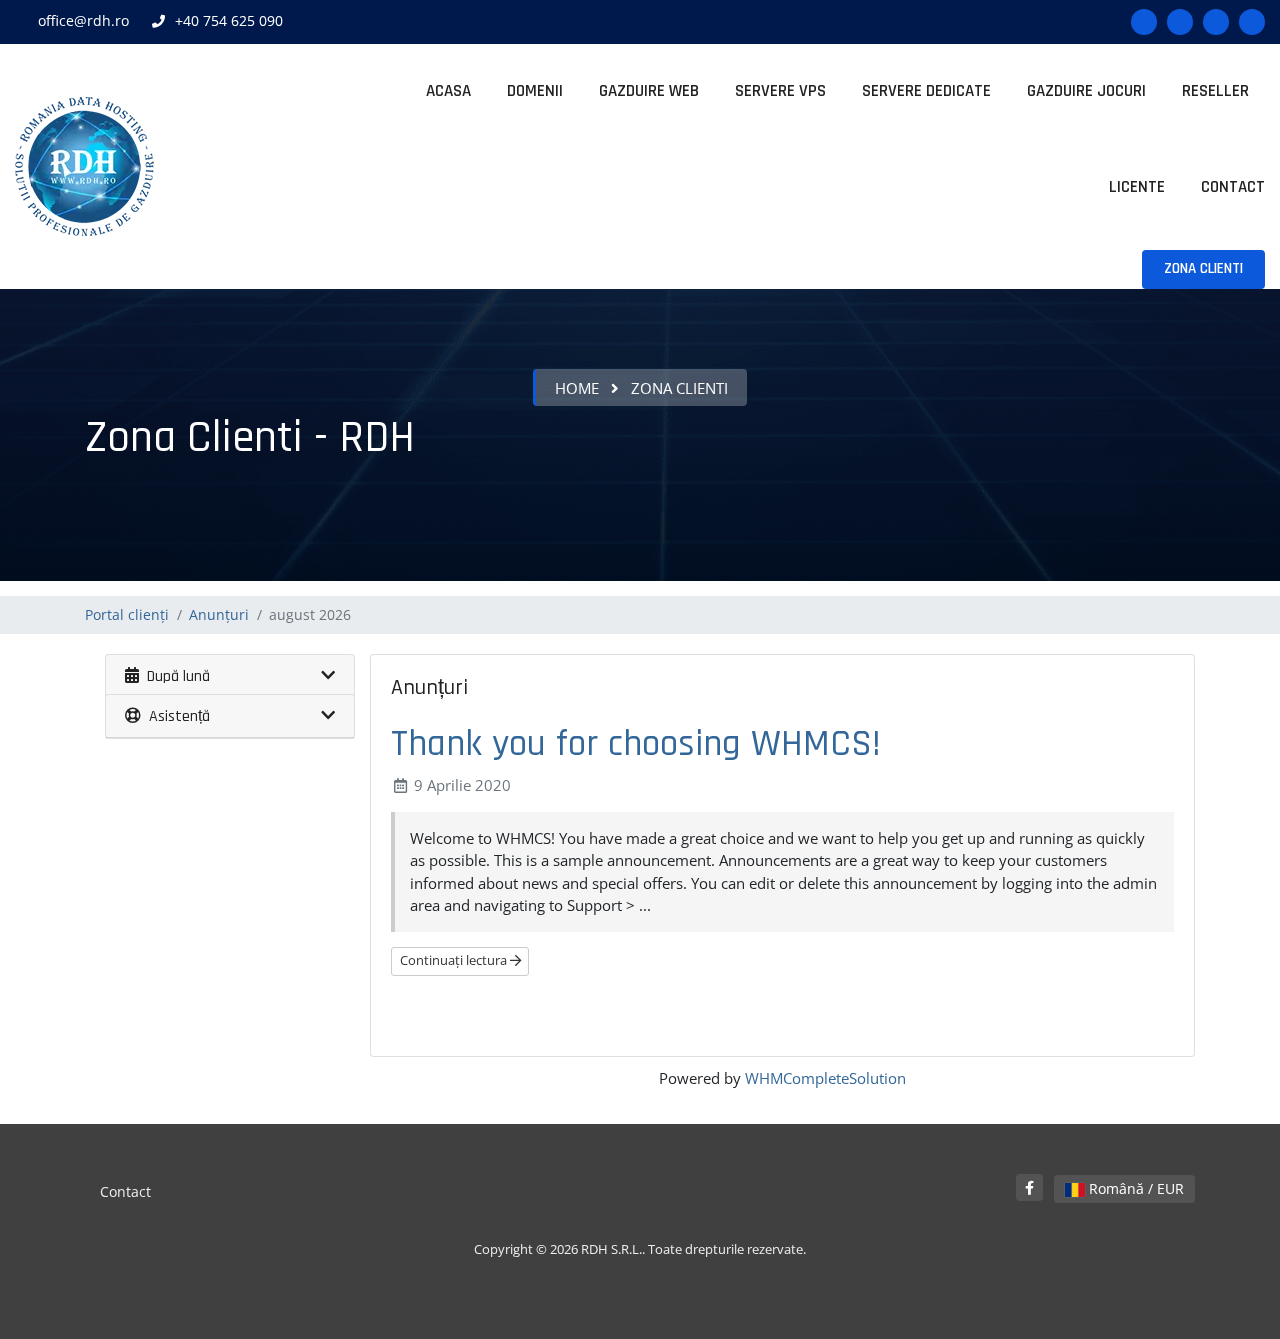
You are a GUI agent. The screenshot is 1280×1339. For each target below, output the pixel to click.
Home (577, 388)
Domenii (535, 91)
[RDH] (84, 166)
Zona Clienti (1203, 268)
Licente (1137, 187)
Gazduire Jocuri (1086, 91)
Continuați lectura (455, 960)
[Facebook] (1144, 22)
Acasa (448, 91)
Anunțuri (219, 615)
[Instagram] (1216, 22)
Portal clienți (127, 615)
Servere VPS (780, 91)
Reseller (1215, 91)
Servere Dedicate (926, 91)
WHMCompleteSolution (825, 1078)
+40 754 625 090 (229, 20)
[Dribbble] (1252, 22)
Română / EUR (1134, 1188)
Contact (1233, 187)
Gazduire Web (649, 91)
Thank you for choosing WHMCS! (636, 744)
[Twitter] (1180, 22)
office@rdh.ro (83, 20)
